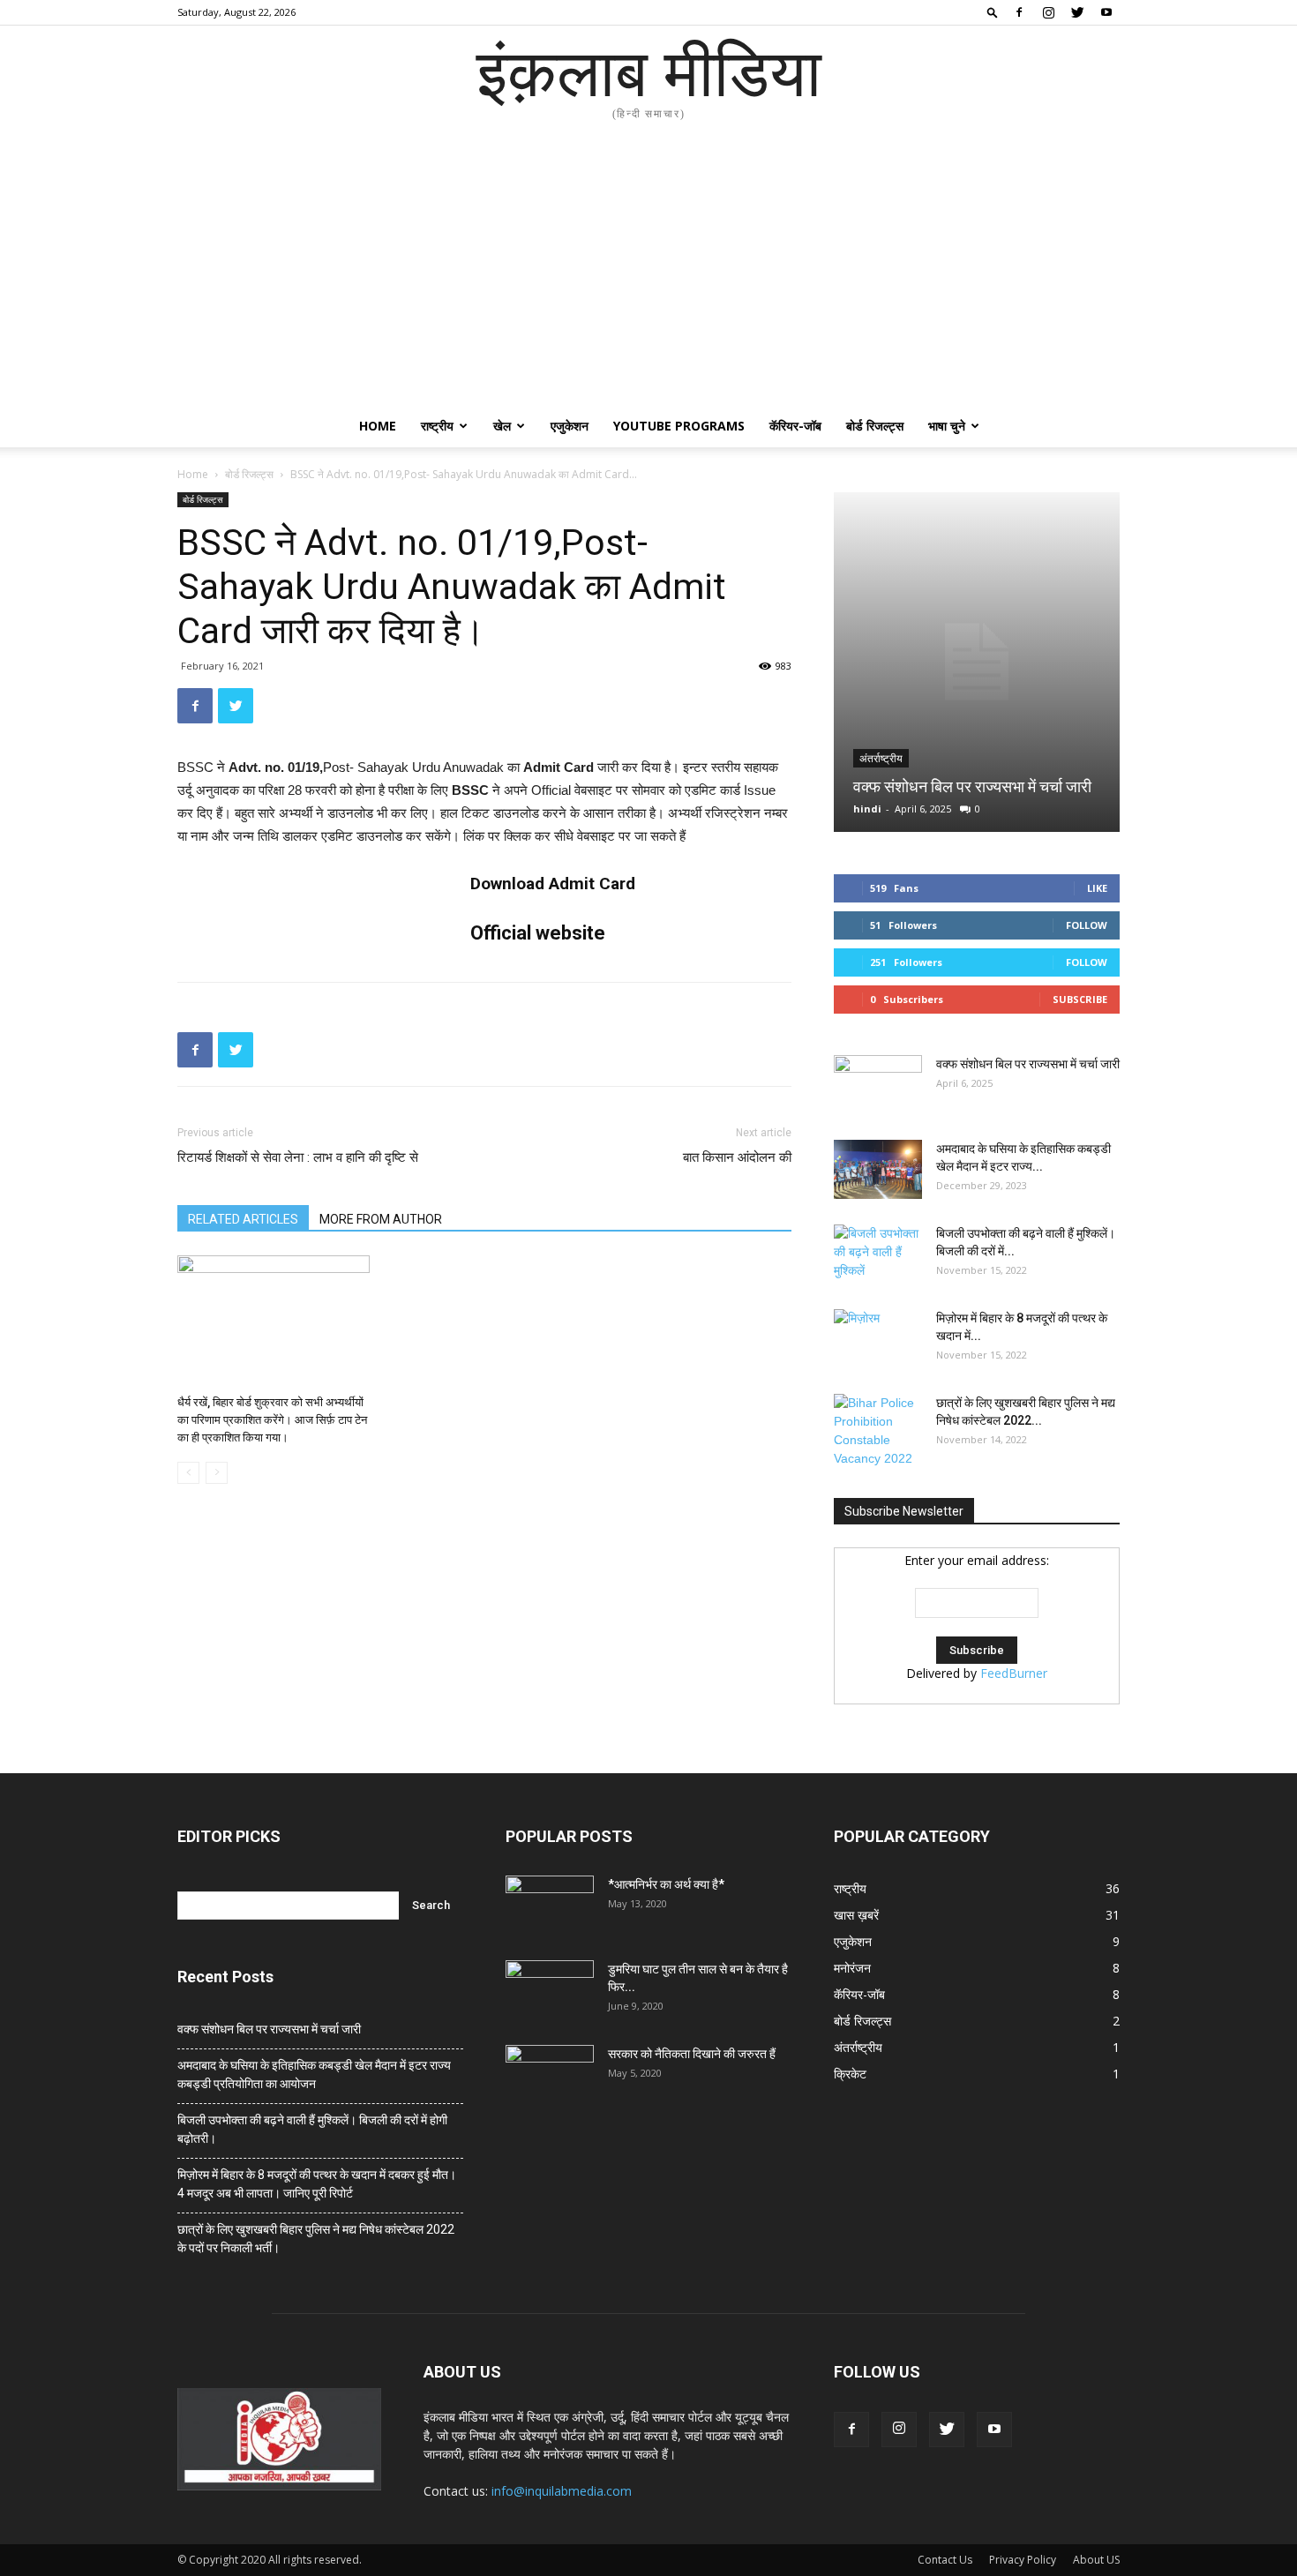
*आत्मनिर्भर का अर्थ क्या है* (666, 1884)
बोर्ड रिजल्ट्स (875, 426)
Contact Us (945, 2560)
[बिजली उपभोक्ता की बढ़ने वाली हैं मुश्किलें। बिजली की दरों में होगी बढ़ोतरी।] (878, 1255)
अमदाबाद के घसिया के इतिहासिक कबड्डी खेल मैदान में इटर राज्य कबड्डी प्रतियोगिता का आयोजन (314, 2074)
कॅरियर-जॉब (795, 426)
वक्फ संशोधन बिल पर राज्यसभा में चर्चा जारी (972, 786)
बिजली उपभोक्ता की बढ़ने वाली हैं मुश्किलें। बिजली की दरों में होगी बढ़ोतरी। (312, 2129)
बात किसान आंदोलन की (737, 1157)
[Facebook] (1019, 12)
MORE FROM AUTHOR (381, 1219)
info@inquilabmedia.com (562, 2491)
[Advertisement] (648, 273)
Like (1097, 888)
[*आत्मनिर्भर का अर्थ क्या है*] (550, 1906)
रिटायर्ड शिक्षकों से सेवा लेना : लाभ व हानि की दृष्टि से (298, 1157)
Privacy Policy (1023, 2560)
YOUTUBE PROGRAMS (679, 426)
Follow (1087, 925)
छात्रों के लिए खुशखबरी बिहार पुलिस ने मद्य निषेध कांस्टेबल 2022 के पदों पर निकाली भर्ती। (316, 2239)
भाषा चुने (947, 426)
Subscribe (1080, 999)
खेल (502, 426)
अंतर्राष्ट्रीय (881, 759)
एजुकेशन (570, 426)
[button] (993, 12)
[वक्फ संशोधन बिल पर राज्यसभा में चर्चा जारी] (977, 662)
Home (378, 426)
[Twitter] (1077, 12)
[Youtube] (1106, 12)
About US (1096, 2560)
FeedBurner (1014, 1673)
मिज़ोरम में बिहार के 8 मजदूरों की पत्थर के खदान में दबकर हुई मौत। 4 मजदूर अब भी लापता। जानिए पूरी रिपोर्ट (317, 2184)
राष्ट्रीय (437, 426)
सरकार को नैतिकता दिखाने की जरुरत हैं (692, 2054)
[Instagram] (1048, 12)
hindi (867, 809)
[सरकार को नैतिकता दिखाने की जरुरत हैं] (550, 2076)
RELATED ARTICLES (243, 1219)
